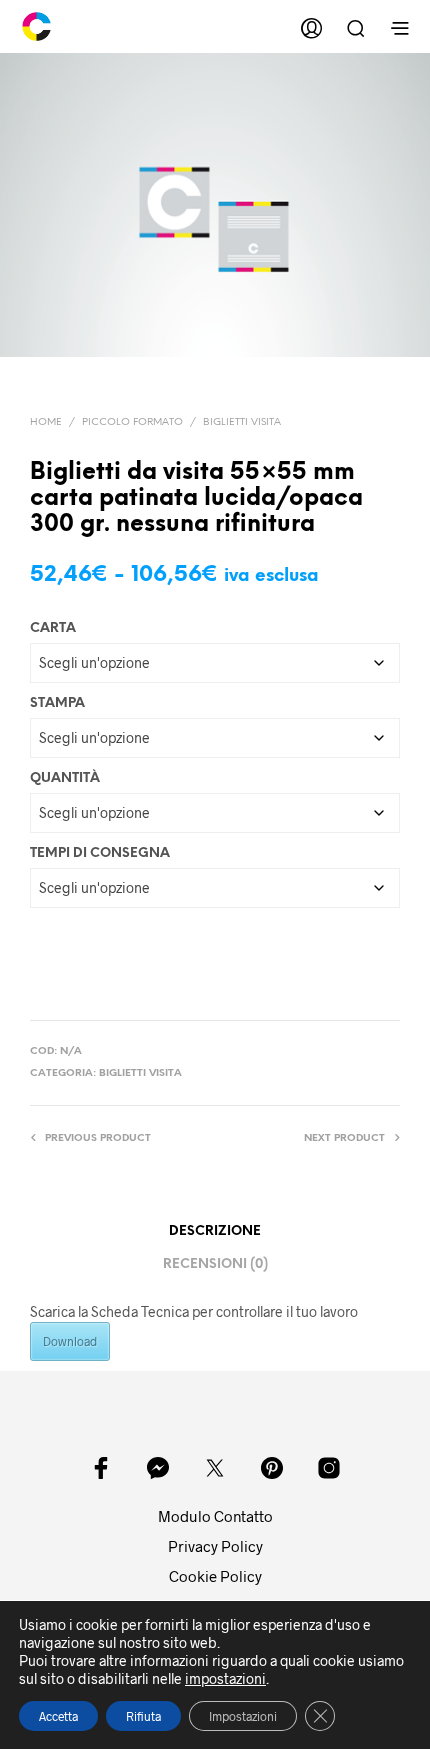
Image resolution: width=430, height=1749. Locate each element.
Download (70, 1341)
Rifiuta (143, 1716)
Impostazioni (243, 1716)
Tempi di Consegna (100, 853)
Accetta (58, 1716)
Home (46, 422)
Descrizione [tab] (215, 1231)
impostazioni (225, 1678)
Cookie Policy (215, 1576)
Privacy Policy (215, 1546)
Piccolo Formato (132, 422)
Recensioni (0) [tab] (215, 1264)
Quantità (65, 778)
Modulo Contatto (215, 1516)
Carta (53, 628)
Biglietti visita (242, 422)
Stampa (57, 703)
